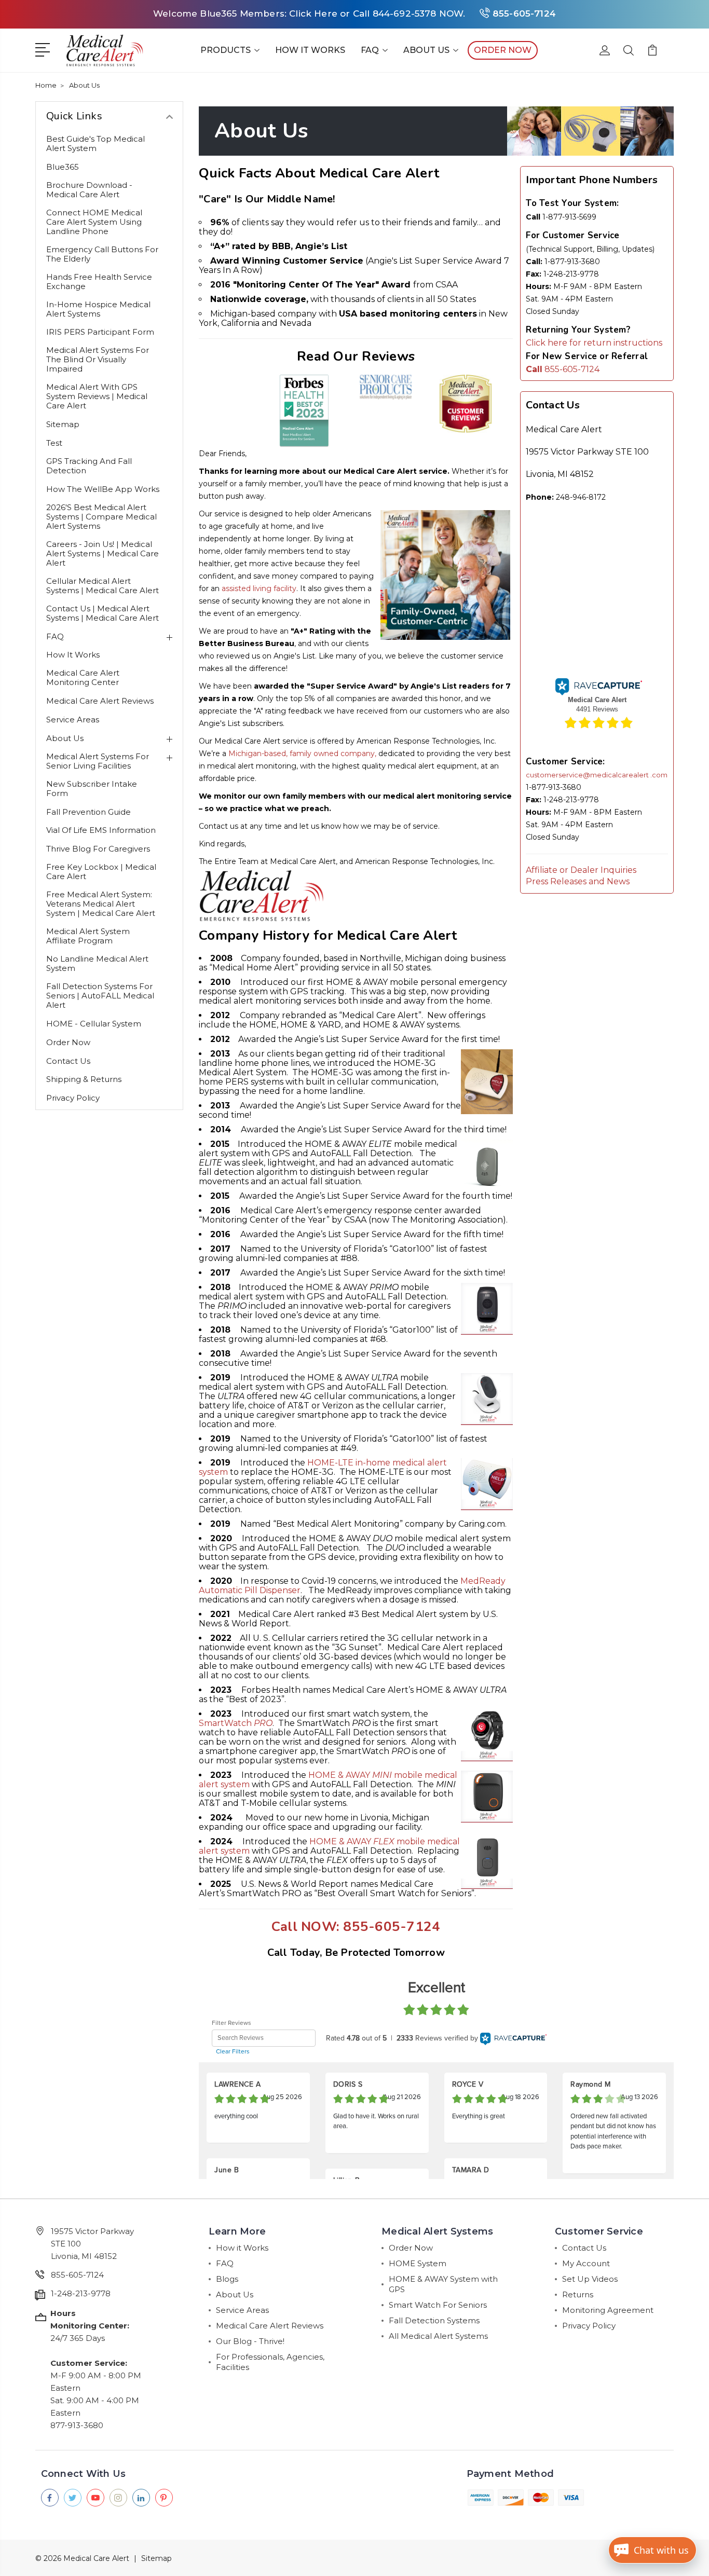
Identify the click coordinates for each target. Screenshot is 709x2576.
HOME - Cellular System (94, 1024)
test (54, 443)
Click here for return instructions (594, 343)
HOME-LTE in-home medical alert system (323, 1467)
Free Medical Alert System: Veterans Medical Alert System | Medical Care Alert (101, 904)
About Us (426, 50)
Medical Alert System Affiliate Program (88, 936)
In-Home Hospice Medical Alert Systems (98, 309)
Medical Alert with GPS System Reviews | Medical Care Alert (97, 396)
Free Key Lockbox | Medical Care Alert (101, 872)
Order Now (68, 1043)
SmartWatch (236, 1723)
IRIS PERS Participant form (100, 332)
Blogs (227, 2279)
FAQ (370, 50)
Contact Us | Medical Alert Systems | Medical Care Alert (103, 613)
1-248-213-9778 (81, 2293)
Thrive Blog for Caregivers (98, 849)
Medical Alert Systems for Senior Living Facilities (98, 761)
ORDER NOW (503, 50)
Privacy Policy (73, 1098)
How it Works (310, 50)
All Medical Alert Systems (438, 2336)
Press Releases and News (578, 881)
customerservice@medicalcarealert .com (597, 775)
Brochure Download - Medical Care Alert (89, 190)
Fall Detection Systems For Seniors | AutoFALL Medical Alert (100, 996)
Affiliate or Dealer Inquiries (581, 870)
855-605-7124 (524, 13)
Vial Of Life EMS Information (101, 830)
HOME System (418, 2263)
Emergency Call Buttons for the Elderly (102, 254)
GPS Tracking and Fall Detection (89, 466)
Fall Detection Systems (434, 2320)
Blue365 (63, 167)
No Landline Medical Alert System (97, 964)
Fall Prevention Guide (88, 812)
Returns (578, 2294)
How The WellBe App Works (103, 489)
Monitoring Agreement (608, 2310)
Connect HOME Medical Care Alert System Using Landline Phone (94, 222)
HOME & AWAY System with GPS (443, 2284)
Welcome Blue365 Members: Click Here (245, 13)
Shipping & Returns (84, 1079)
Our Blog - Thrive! (250, 2341)
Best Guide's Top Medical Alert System (96, 144)
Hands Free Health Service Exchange (99, 282)
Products (226, 50)
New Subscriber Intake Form (92, 789)
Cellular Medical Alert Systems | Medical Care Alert (103, 586)
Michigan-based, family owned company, (302, 753)
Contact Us (68, 1061)
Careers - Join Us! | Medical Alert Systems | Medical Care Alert (103, 554)
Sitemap (63, 424)
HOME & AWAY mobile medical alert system (328, 1780)
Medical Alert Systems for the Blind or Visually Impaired (98, 360)
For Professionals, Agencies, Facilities (270, 2362)
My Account (586, 2263)
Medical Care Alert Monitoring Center (83, 678)
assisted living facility (259, 588)
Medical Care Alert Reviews (100, 701)
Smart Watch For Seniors (438, 2305)
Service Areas (73, 720)
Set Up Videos (590, 2279)
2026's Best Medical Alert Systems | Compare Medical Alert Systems (101, 517)
